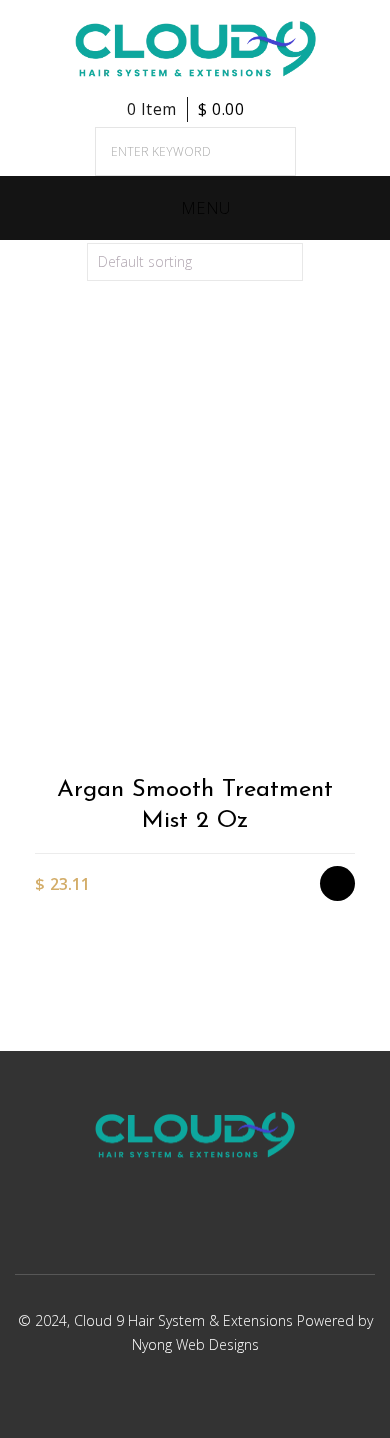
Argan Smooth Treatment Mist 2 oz (195, 805)
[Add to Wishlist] (347, 672)
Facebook (166, 1230)
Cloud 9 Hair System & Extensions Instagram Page (217, 1230)
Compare (347, 707)
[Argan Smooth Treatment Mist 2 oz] (194, 564)
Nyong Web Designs (195, 1344)
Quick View (347, 742)
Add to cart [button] (347, 637)
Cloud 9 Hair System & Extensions (185, 1320)
